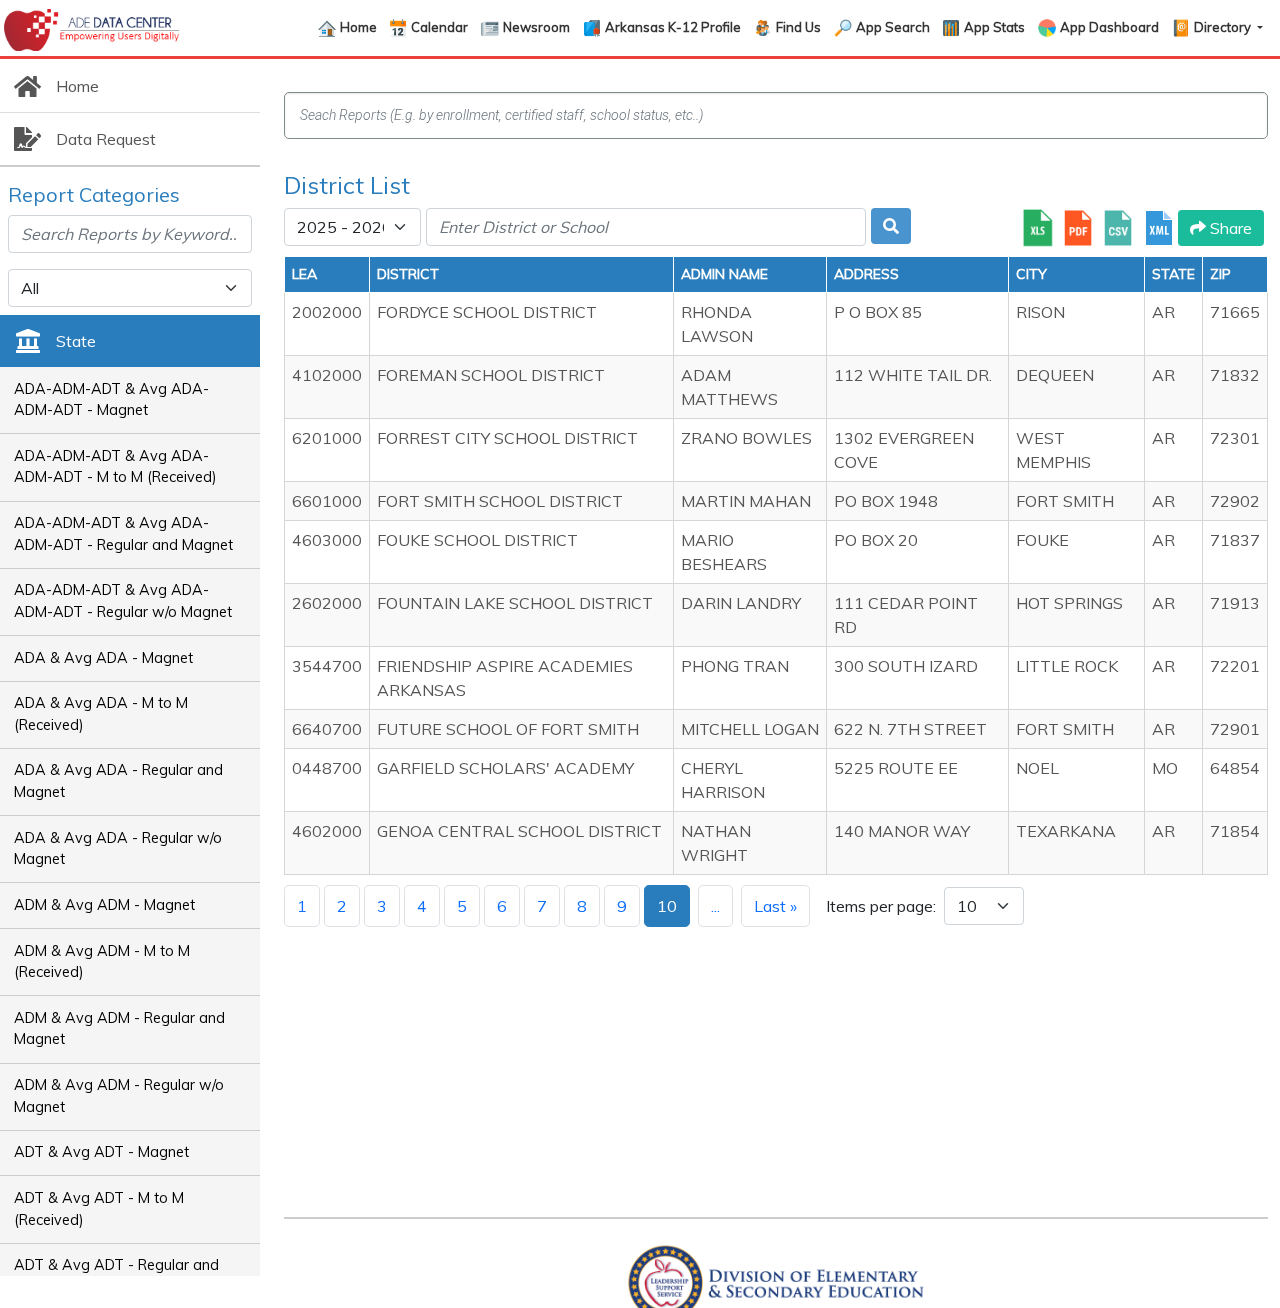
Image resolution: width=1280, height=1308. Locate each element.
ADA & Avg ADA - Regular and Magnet (118, 781)
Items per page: (881, 906)
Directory (1224, 27)
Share (1229, 228)
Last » (775, 906)
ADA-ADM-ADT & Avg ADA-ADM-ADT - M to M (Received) (115, 467)
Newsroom (536, 27)
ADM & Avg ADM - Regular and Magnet (119, 1029)
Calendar (439, 27)
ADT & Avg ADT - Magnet (101, 1152)
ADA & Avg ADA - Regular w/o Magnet (118, 849)
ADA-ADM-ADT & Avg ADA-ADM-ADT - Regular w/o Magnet (123, 601)
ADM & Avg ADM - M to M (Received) (102, 962)
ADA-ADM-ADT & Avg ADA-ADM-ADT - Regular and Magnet (123, 534)
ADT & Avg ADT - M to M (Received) (99, 1209)
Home (358, 27)
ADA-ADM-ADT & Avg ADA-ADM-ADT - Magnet (111, 400)
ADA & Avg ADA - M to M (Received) (101, 714)
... (715, 906)
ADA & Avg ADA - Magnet (103, 658)
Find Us (798, 27)
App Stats (994, 27)
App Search (893, 27)
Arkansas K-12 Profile (673, 27)
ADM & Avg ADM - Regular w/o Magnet (119, 1096)
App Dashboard (1109, 27)
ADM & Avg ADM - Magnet (104, 905)
